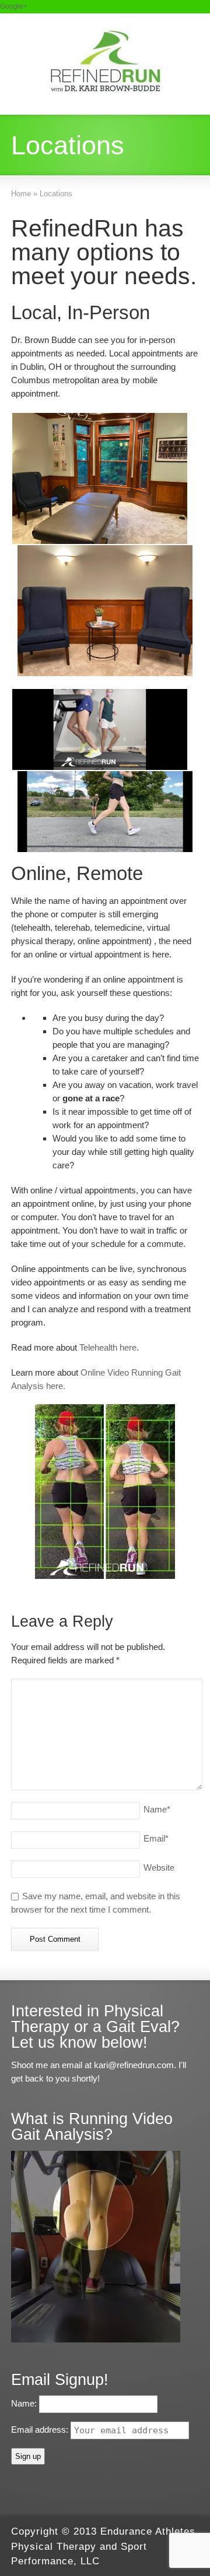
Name (157, 1809)
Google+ (14, 6)
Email (156, 1838)
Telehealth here (108, 1347)
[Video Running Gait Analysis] (96, 2339)
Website (159, 1867)
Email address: (41, 2430)
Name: (25, 2403)
